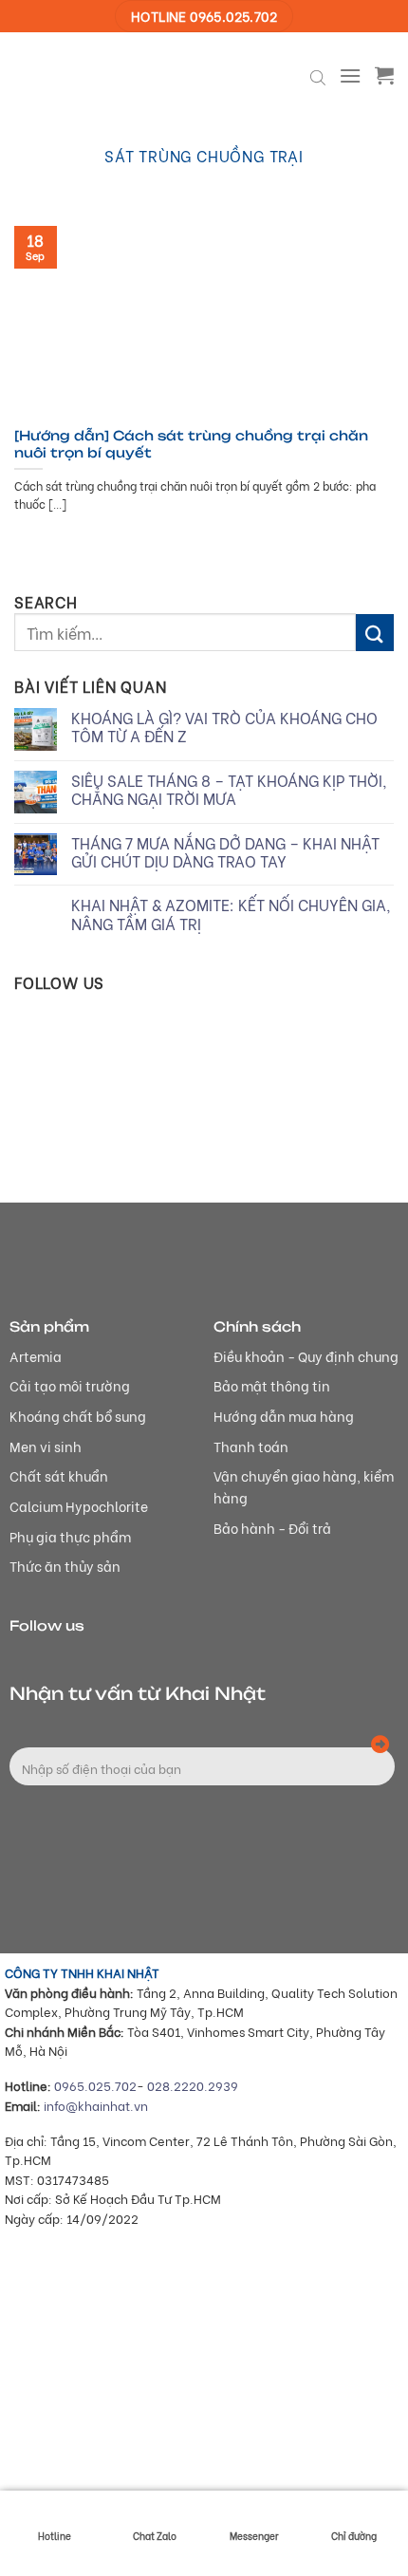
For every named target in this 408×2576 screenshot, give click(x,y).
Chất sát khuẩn (59, 1475)
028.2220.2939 (193, 2085)
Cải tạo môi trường (70, 1385)
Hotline (55, 2536)
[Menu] (350, 75)
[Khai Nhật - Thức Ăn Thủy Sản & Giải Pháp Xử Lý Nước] (85, 75)
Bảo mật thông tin (272, 1385)
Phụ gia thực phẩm (70, 1536)
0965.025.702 (95, 2085)
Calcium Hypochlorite (79, 1506)
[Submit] (375, 633)
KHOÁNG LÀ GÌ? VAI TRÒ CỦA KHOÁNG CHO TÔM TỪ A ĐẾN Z (224, 726)
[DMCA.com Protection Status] (147, 2463)
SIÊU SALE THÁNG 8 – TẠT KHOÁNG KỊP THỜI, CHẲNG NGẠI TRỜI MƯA (229, 789)
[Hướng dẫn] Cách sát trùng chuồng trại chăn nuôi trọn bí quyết (191, 444)
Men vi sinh (46, 1446)
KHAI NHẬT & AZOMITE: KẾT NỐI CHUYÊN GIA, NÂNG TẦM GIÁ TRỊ (231, 913)
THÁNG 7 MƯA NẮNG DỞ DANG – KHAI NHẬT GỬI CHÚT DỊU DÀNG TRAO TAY (225, 851)
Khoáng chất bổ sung (78, 1416)
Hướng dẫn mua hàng (284, 1416)
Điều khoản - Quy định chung (306, 1356)
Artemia (36, 1356)
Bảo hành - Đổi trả (272, 1528)
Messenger (254, 2536)
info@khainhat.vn (96, 2105)
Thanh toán (251, 1446)
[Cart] (384, 75)
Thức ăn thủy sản (65, 1566)
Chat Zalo (155, 2536)
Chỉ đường (354, 2536)
